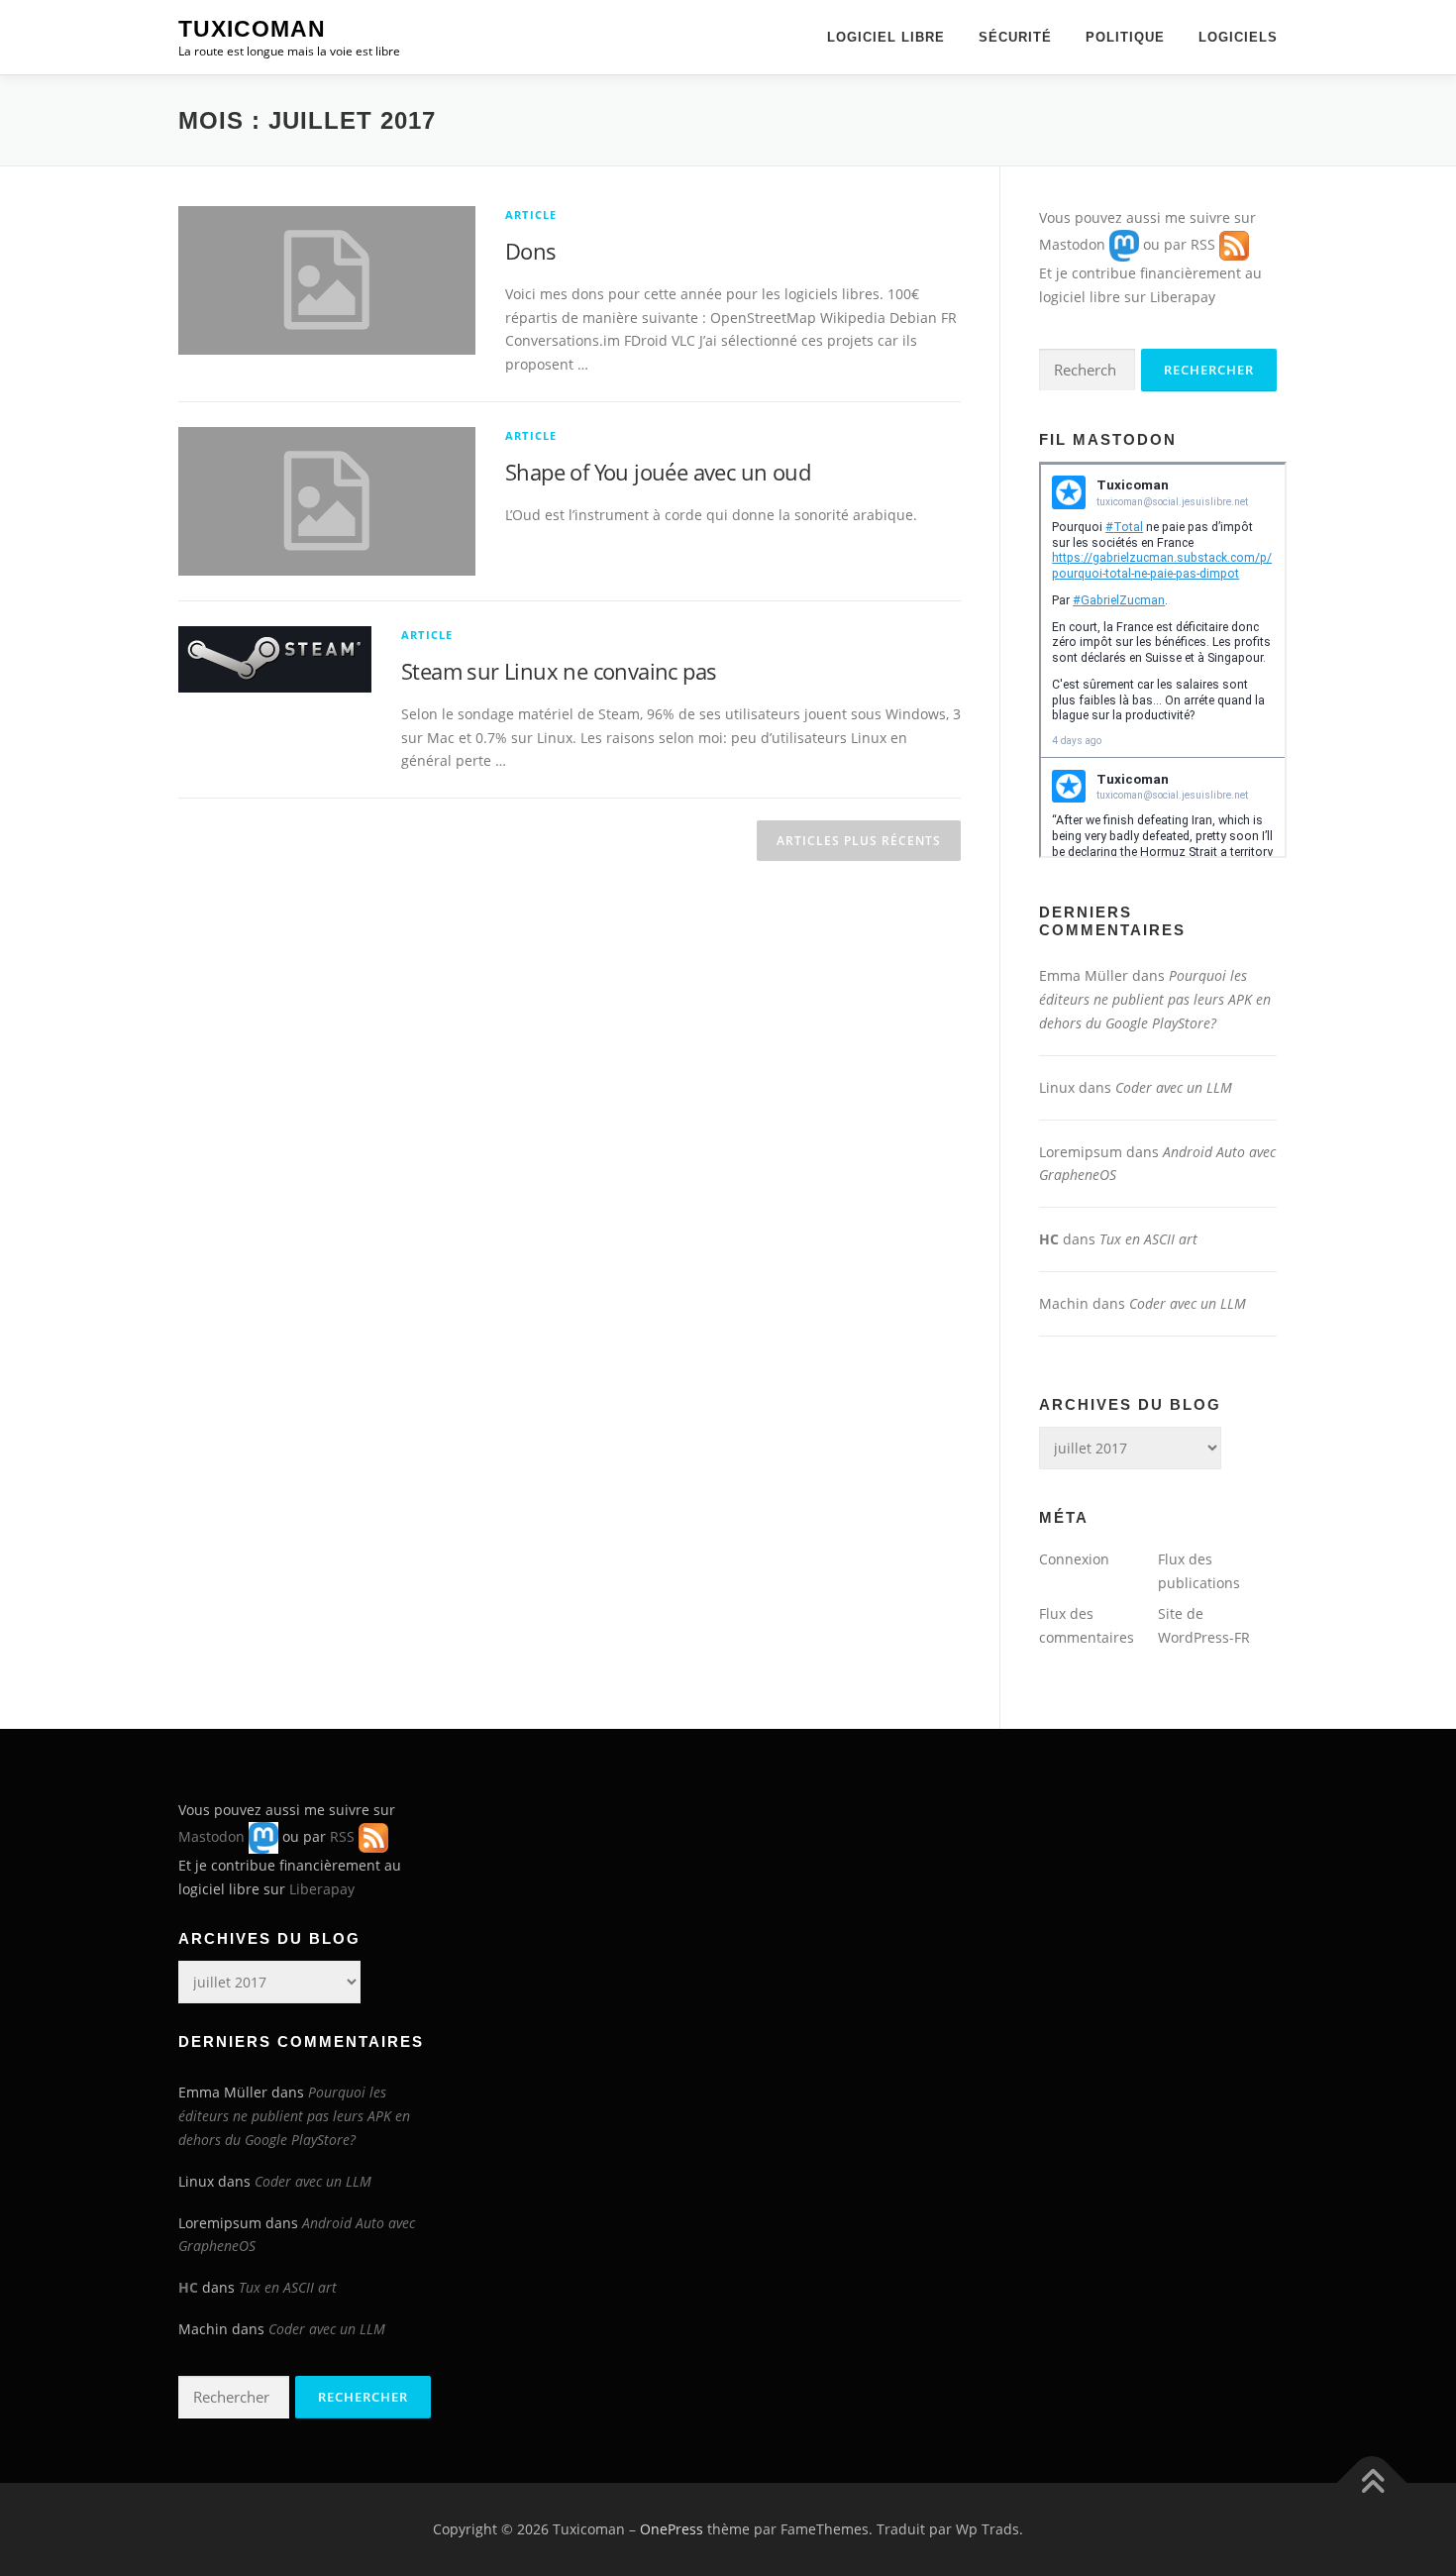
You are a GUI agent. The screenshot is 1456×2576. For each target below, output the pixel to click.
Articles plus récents (859, 841)
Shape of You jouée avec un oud (658, 472)
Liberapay (1183, 297)
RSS (1203, 244)
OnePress (672, 2529)
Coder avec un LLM (1174, 1087)
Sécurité (1015, 37)
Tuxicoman (252, 29)
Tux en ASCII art (1148, 1239)
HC (1049, 1239)
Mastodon (1072, 244)
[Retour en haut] (1372, 2482)
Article (531, 215)
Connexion (1074, 1559)
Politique (1125, 37)
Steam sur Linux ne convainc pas (559, 671)
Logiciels (1238, 37)
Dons (531, 251)
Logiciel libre (886, 37)
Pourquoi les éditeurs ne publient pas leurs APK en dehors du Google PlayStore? (1155, 999)
